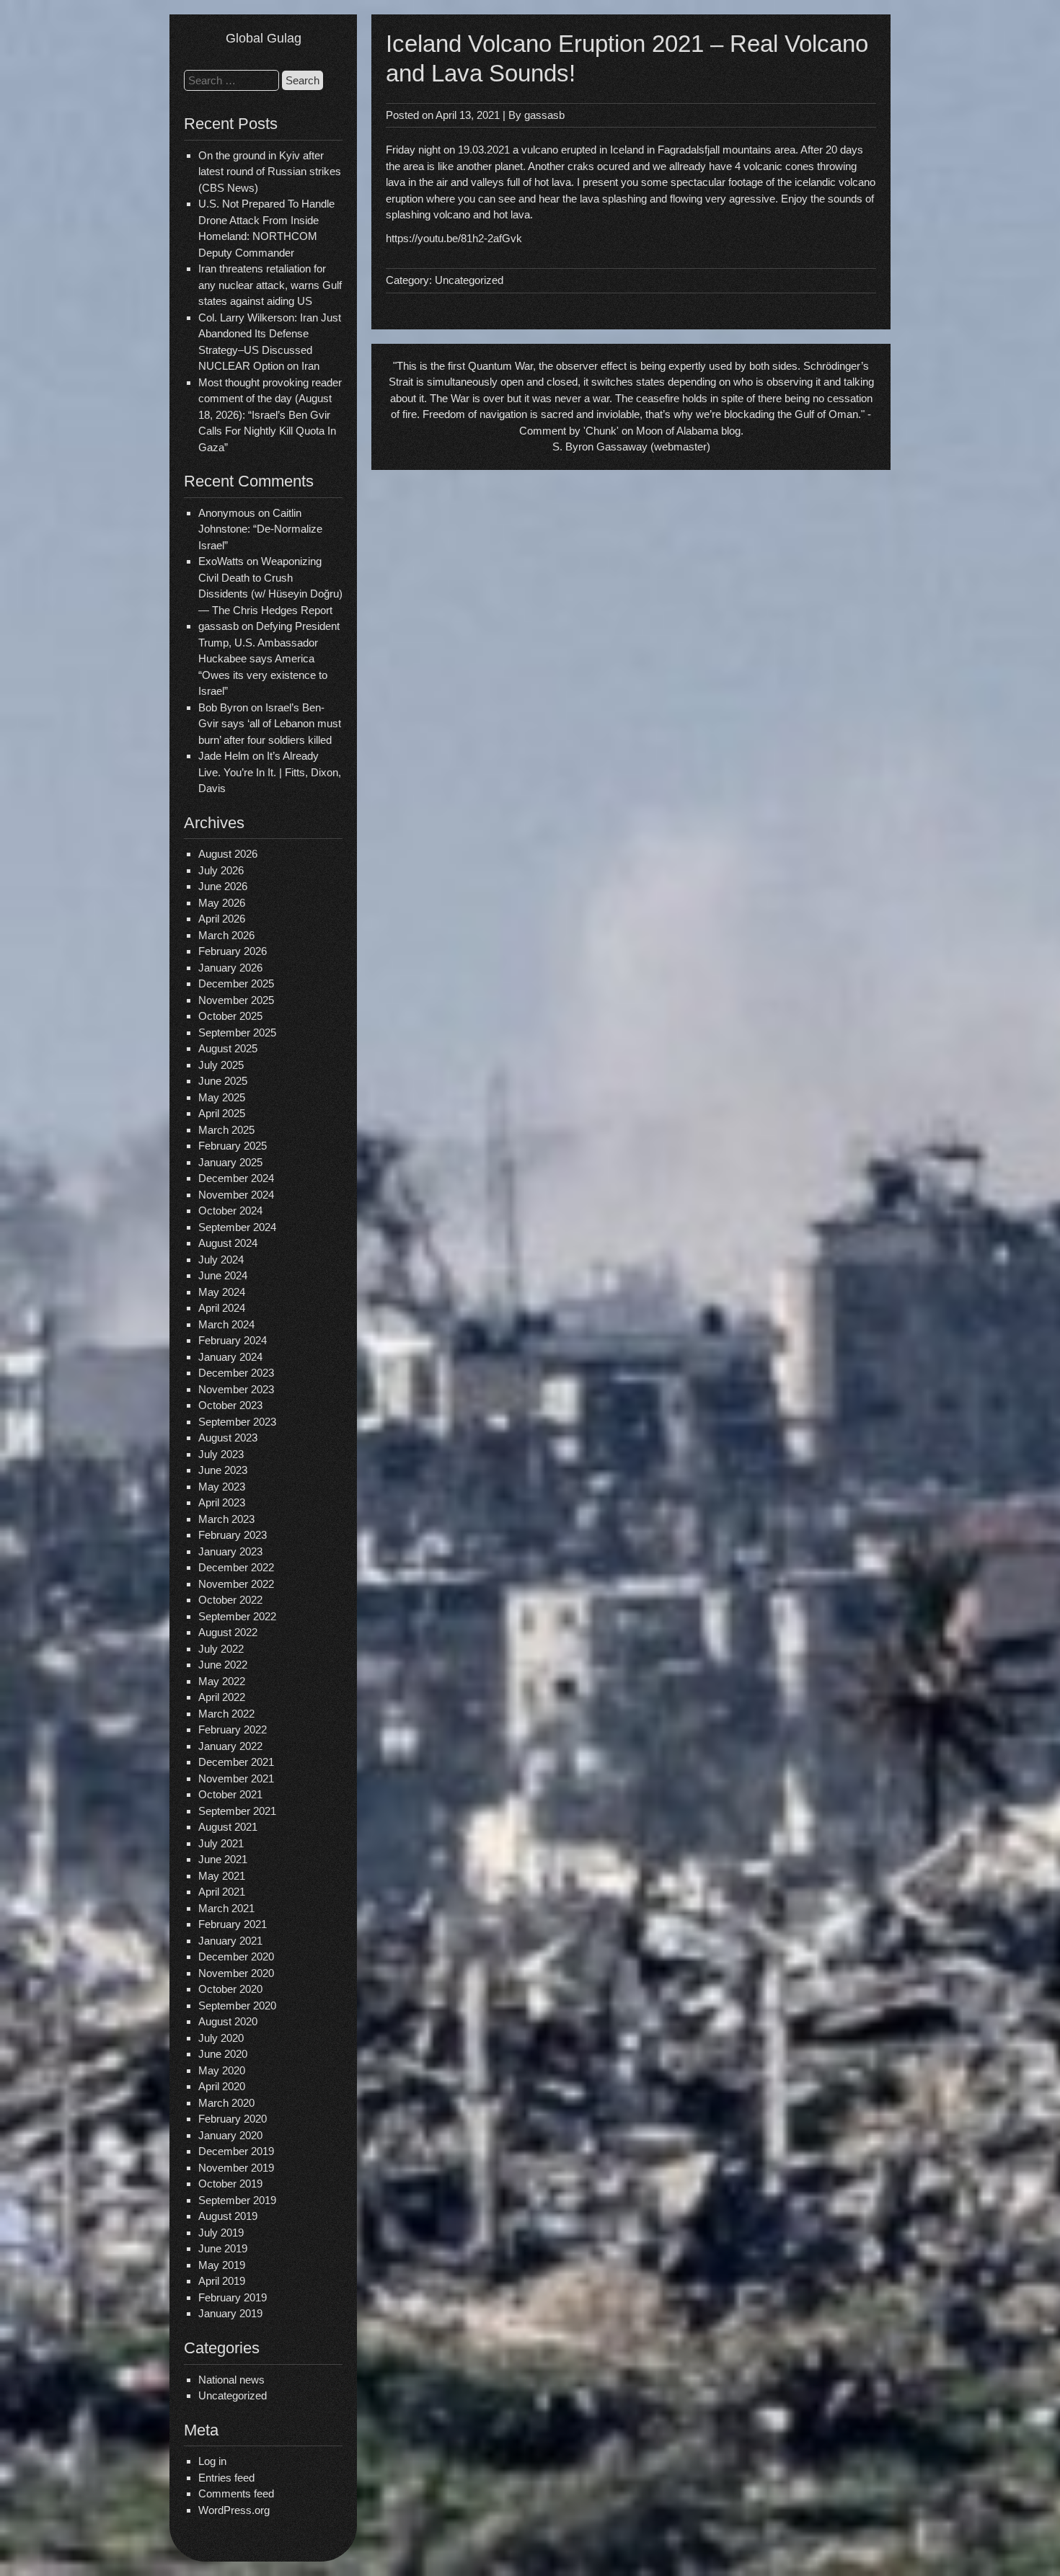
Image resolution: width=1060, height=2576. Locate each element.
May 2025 (222, 1097)
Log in (212, 2461)
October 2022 (230, 1600)
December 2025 (236, 983)
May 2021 (222, 1876)
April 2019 (222, 2281)
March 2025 (226, 1130)
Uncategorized (233, 2395)
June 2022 (223, 1665)
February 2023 (233, 1535)
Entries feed (226, 2478)
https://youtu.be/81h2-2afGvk (454, 238)
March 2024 (226, 1324)
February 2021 (233, 1924)
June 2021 (223, 1859)
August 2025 (228, 1048)
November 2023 (236, 1389)
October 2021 (230, 1794)
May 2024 (222, 1292)
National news (231, 2380)
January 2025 (230, 1162)
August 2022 (228, 1632)
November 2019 (236, 2168)
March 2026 (226, 935)
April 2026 (222, 919)
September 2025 (237, 1032)
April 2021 (222, 1892)
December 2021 (236, 1762)
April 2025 (222, 1113)
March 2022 (226, 1714)
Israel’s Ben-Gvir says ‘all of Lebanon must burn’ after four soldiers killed (270, 724)
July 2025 (221, 1065)
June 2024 (223, 1275)
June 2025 (223, 1081)
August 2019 (228, 2216)
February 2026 (233, 951)
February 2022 (233, 1729)
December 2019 (236, 2151)
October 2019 (230, 2184)
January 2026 (230, 968)
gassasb (544, 115)
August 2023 (228, 1438)
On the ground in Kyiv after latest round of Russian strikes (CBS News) (270, 172)
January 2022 (230, 1746)
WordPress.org (234, 2510)
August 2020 (228, 2021)
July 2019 (221, 2233)
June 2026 (223, 886)
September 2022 (237, 1616)
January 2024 (230, 1357)
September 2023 (237, 1422)
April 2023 (222, 1502)
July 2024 (221, 1260)
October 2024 (230, 1211)
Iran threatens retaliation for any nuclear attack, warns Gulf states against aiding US (270, 285)
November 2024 (236, 1195)
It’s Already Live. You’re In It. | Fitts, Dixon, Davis (270, 772)
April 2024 (222, 1308)
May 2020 (222, 2070)
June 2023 (223, 1470)
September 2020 (237, 2006)
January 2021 (230, 1941)
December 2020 (236, 1957)
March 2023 (226, 1519)
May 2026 (222, 903)
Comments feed (236, 2493)
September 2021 (237, 1811)
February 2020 (233, 2119)
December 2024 (236, 1178)
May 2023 (222, 1487)
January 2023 (230, 1551)
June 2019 (223, 2248)
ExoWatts (221, 561)
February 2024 (233, 1340)
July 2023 (221, 1454)
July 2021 (221, 1843)
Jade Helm (224, 756)
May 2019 (222, 2265)
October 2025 (230, 1016)
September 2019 (237, 2200)
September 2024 (237, 1227)
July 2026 (221, 870)
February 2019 (233, 2297)
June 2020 (223, 2054)
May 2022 (222, 1681)
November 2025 (236, 1000)
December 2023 (236, 1373)
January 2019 (230, 2313)
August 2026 (228, 854)
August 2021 (228, 1827)
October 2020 (230, 1989)
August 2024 (228, 1243)
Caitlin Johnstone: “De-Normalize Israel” (260, 529)
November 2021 (236, 1778)
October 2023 (230, 1405)
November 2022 (236, 1584)
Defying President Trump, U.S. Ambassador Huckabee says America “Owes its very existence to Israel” (269, 658)
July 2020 (221, 2038)
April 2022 (222, 1697)
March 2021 (226, 1908)
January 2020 (230, 2135)
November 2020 (236, 1973)
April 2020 (222, 2086)
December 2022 (236, 1567)
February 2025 (233, 1146)
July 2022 (221, 1649)
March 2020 (226, 2103)
